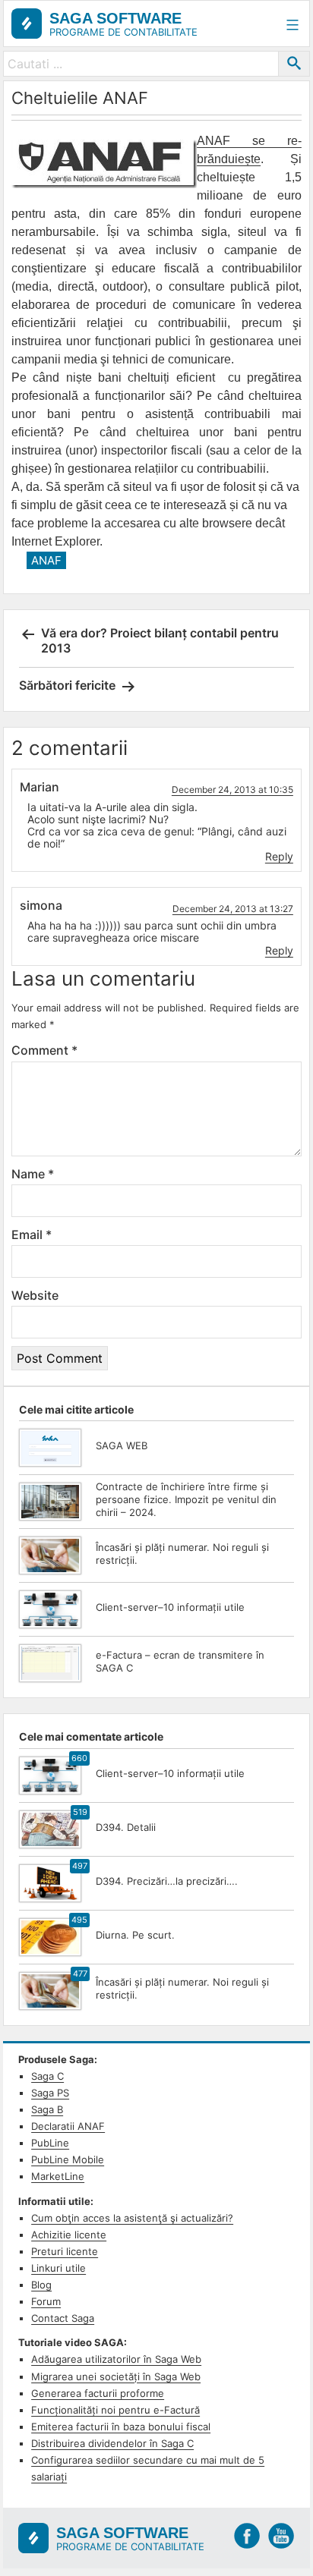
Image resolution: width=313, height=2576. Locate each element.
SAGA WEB (122, 1445)
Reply (279, 856)
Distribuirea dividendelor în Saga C (112, 2443)
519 (80, 1812)
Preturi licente (65, 2251)
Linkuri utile (58, 2268)
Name (33, 1174)
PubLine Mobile (68, 2159)
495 (79, 1920)
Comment (44, 1050)
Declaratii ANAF (68, 2126)
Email (32, 1235)
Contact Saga (63, 2318)
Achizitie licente (69, 2235)
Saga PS (50, 2093)
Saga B (47, 2109)
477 (80, 1974)
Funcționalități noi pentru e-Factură (115, 2410)
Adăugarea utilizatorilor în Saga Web (116, 2359)
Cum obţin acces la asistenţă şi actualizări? (132, 2218)
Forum (46, 2301)
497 (80, 1866)
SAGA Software (115, 18)
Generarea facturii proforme (98, 2393)
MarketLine (58, 2176)
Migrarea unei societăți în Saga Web (116, 2376)
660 (79, 1758)
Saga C (47, 2076)
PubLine (50, 2143)
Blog (41, 2285)
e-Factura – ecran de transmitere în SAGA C (180, 1661)
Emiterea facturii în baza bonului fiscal (121, 2427)
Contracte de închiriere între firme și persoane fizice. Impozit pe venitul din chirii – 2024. (186, 1499)
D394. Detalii (126, 1827)
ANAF (46, 560)
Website (35, 1295)
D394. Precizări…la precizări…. (167, 1881)
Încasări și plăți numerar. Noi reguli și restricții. (182, 1554)
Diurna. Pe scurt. (135, 1935)
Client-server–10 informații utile (170, 1607)
